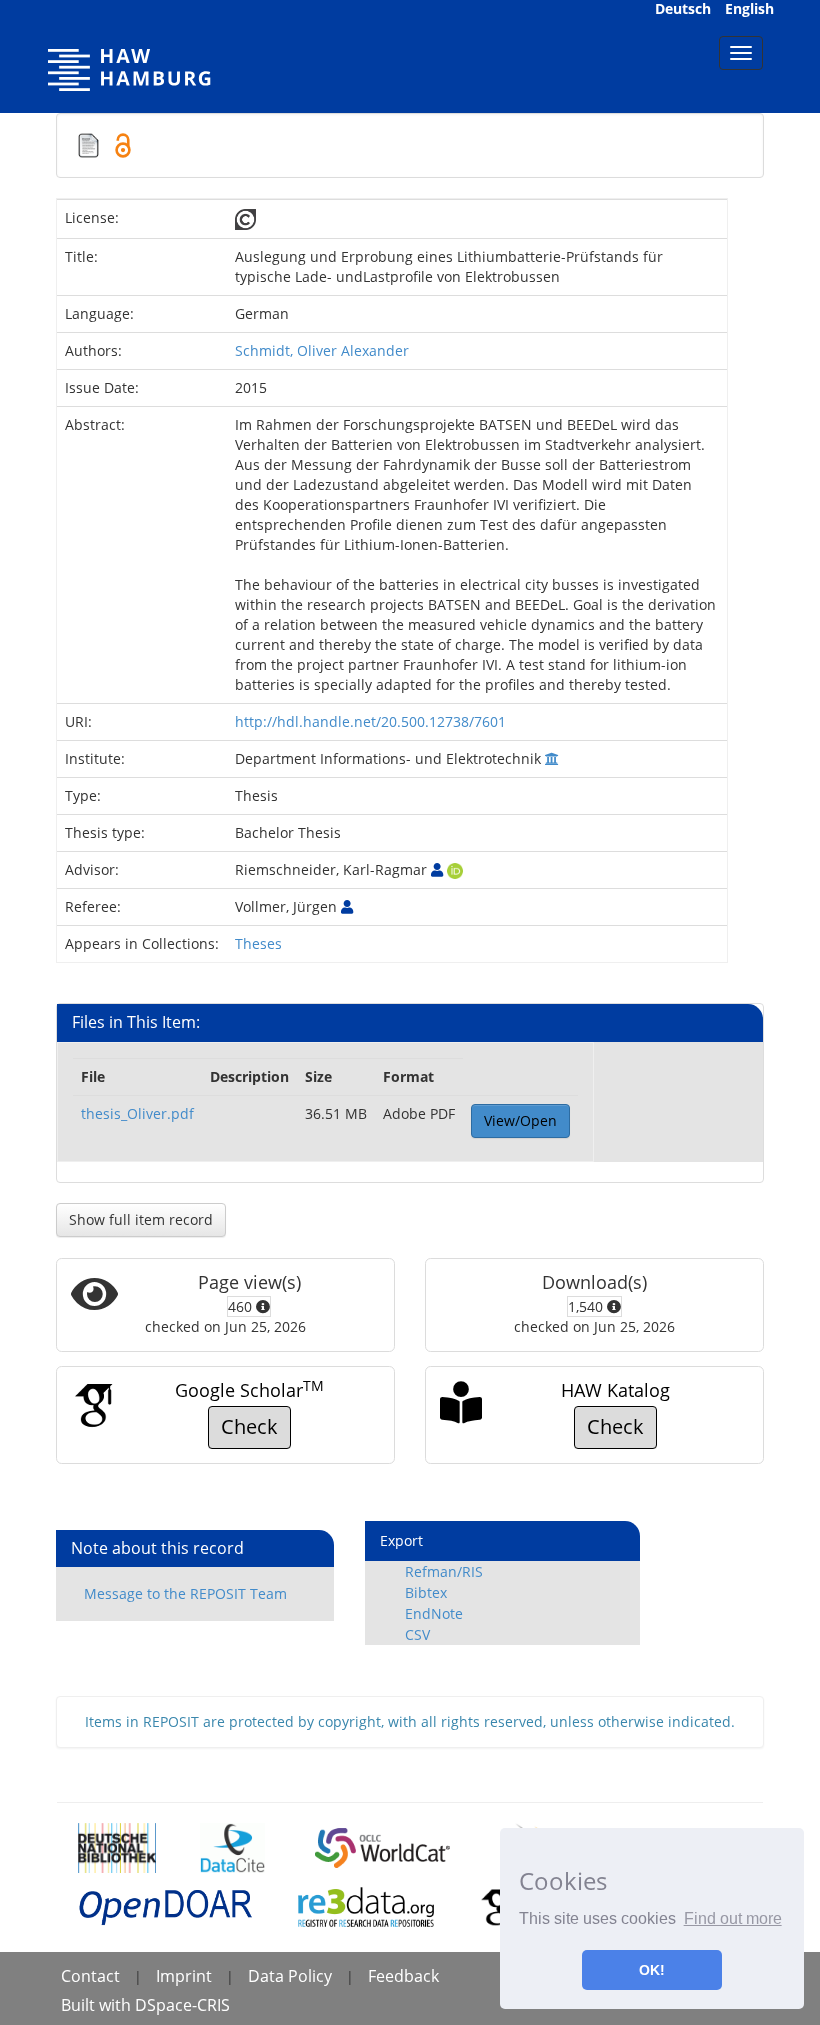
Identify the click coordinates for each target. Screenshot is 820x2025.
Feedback (403, 1976)
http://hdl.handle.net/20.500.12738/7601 (370, 721)
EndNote (434, 1613)
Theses (258, 943)
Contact (90, 1976)
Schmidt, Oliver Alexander (322, 350)
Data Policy (290, 1976)
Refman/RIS (444, 1571)
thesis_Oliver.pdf (137, 1113)
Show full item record (141, 1219)
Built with (98, 2005)
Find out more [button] (733, 1918)
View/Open (520, 1120)
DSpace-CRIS (182, 2005)
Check (249, 1426)
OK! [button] (652, 1970)
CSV (417, 1634)
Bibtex (426, 1592)
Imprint (184, 1976)
